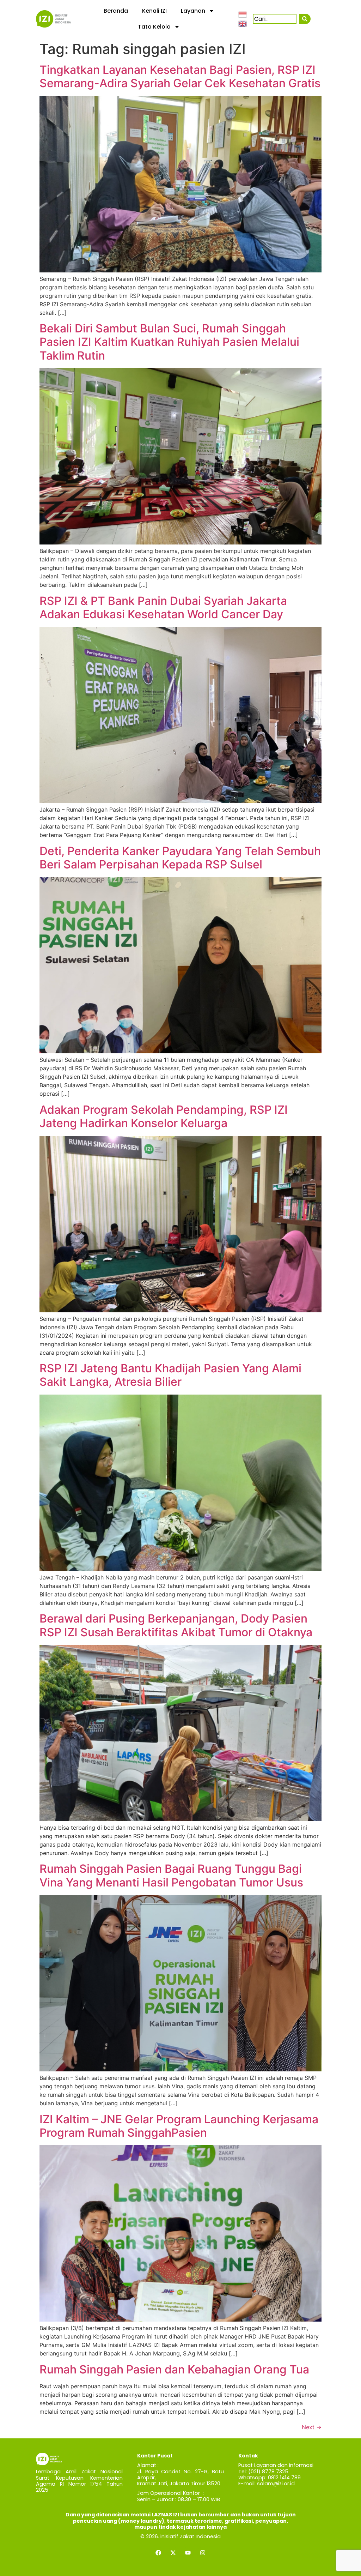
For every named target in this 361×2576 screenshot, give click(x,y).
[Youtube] (188, 2553)
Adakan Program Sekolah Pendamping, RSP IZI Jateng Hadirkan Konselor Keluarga (164, 1116)
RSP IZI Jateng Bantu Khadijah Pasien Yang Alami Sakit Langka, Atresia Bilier (170, 1375)
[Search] (305, 19)
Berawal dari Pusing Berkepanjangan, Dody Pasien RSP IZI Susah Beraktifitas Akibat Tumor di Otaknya (176, 1625)
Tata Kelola (154, 27)
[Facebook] (158, 2553)
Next (312, 2427)
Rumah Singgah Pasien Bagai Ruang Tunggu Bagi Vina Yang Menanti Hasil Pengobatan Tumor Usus (171, 1875)
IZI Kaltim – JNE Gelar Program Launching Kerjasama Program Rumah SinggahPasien (179, 2126)
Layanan (193, 11)
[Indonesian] (243, 14)
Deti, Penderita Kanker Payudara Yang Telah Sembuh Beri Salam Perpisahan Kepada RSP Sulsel (180, 858)
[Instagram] (203, 2553)
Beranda (116, 11)
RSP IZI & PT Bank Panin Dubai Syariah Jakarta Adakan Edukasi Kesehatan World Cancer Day (163, 607)
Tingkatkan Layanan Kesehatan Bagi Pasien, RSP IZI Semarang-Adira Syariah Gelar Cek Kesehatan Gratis (180, 76)
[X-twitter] (173, 2553)
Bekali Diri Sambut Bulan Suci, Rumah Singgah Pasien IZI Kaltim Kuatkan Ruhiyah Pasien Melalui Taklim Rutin (169, 342)
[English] (243, 23)
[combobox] (275, 19)
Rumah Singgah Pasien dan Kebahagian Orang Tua (174, 2369)
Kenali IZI (154, 11)
